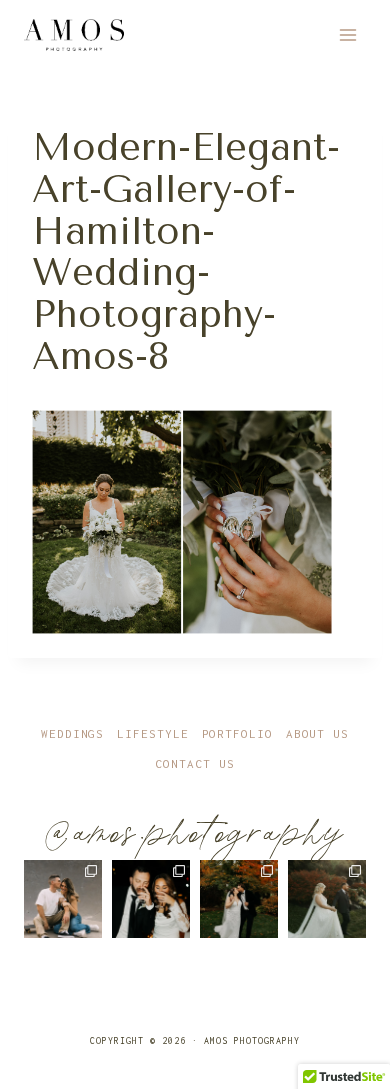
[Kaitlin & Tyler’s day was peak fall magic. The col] (239, 899)
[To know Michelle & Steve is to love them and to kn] (151, 899)
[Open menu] (347, 34)
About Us (317, 733)
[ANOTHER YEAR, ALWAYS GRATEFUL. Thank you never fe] (63, 899)
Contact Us (194, 763)
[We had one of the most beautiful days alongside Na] (327, 899)
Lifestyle (152, 733)
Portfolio (237, 733)
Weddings (72, 733)
